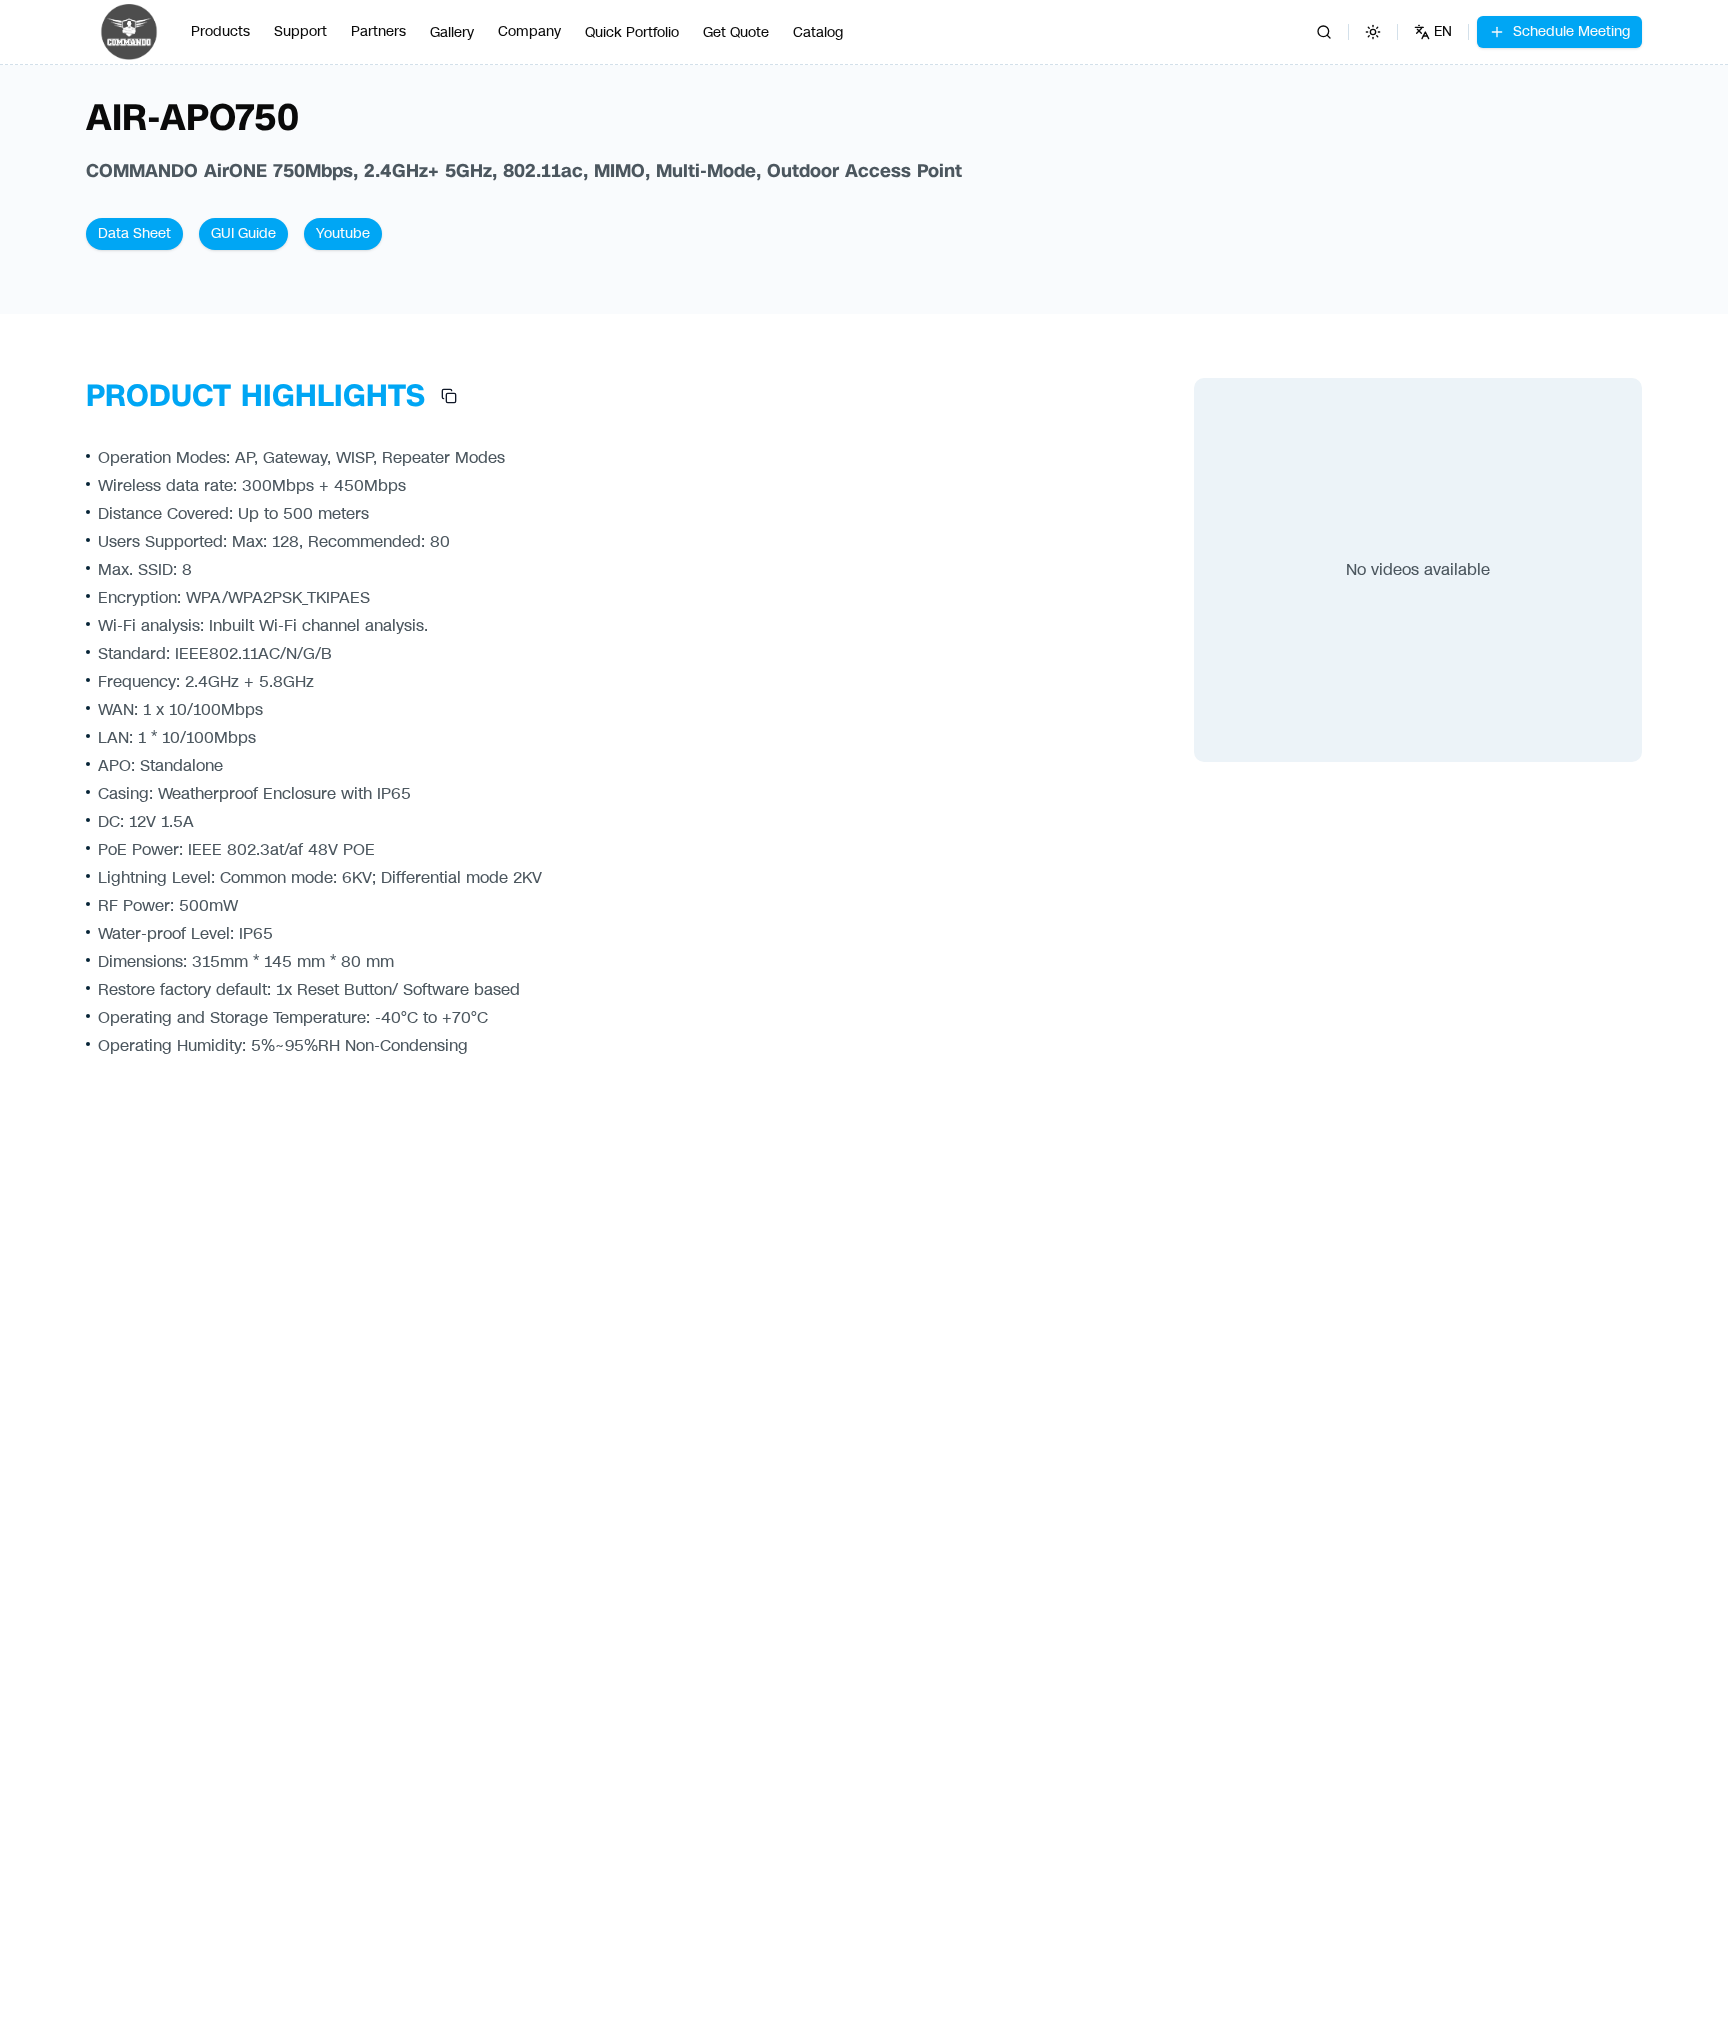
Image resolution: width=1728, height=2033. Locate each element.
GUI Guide (243, 233)
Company (529, 31)
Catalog (818, 32)
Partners (378, 31)
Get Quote (736, 32)
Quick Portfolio (632, 32)
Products (220, 31)
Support (300, 31)
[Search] (1324, 32)
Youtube (343, 233)
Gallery (452, 32)
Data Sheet (134, 233)
